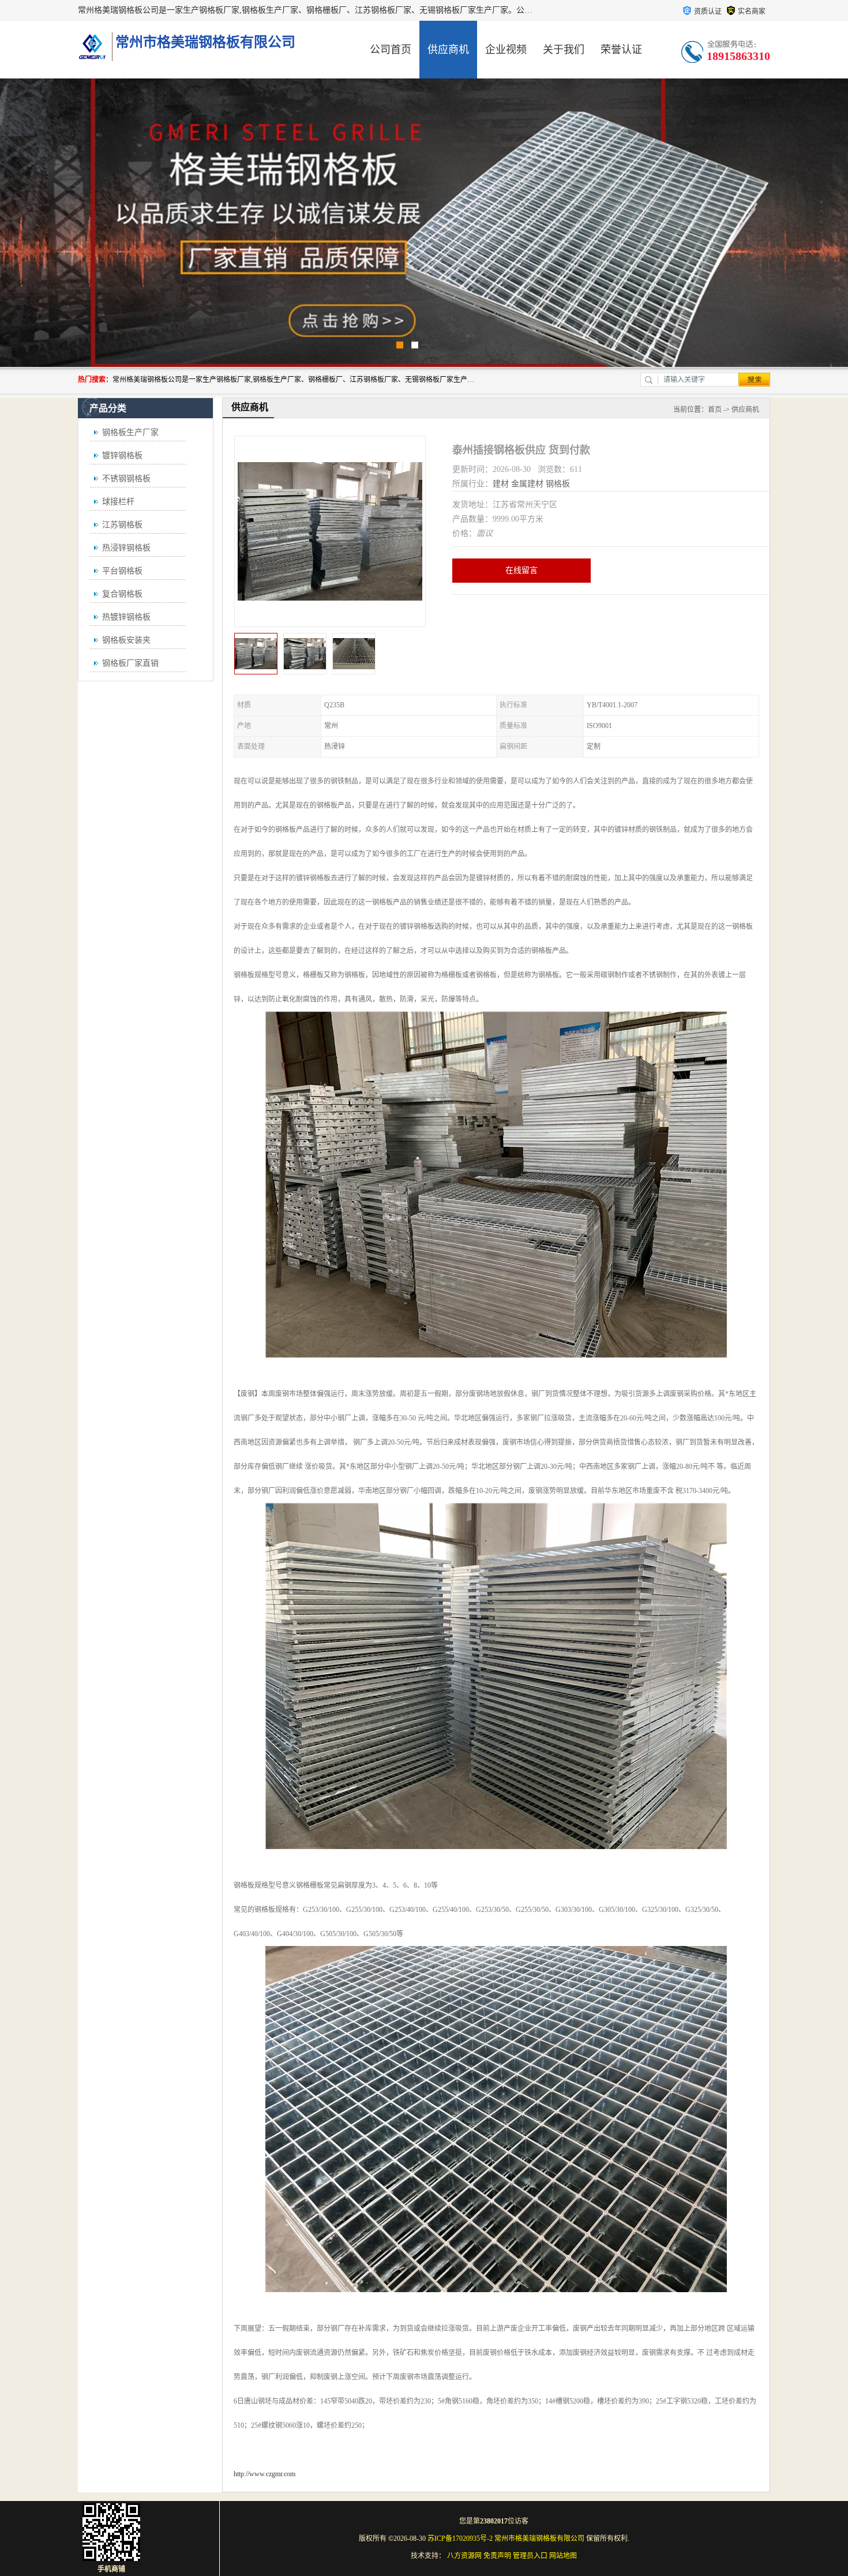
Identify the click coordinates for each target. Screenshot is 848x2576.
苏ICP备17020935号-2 (460, 2538)
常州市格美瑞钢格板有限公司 (539, 2538)
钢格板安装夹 (126, 640)
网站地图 (563, 2556)
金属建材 (527, 484)
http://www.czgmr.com (264, 2474)
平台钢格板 (122, 571)
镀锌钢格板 (122, 455)
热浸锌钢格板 (126, 548)
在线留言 (521, 570)
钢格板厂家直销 (130, 663)
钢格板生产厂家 (130, 432)
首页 (715, 410)
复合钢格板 (122, 594)
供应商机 (448, 50)
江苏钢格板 (122, 525)
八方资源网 (464, 2556)
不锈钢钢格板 (126, 479)
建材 (501, 484)
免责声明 (497, 2556)
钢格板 (558, 484)
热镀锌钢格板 (126, 617)
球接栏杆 (118, 502)
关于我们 (564, 50)
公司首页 (391, 50)
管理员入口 (530, 2556)
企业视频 (506, 50)
